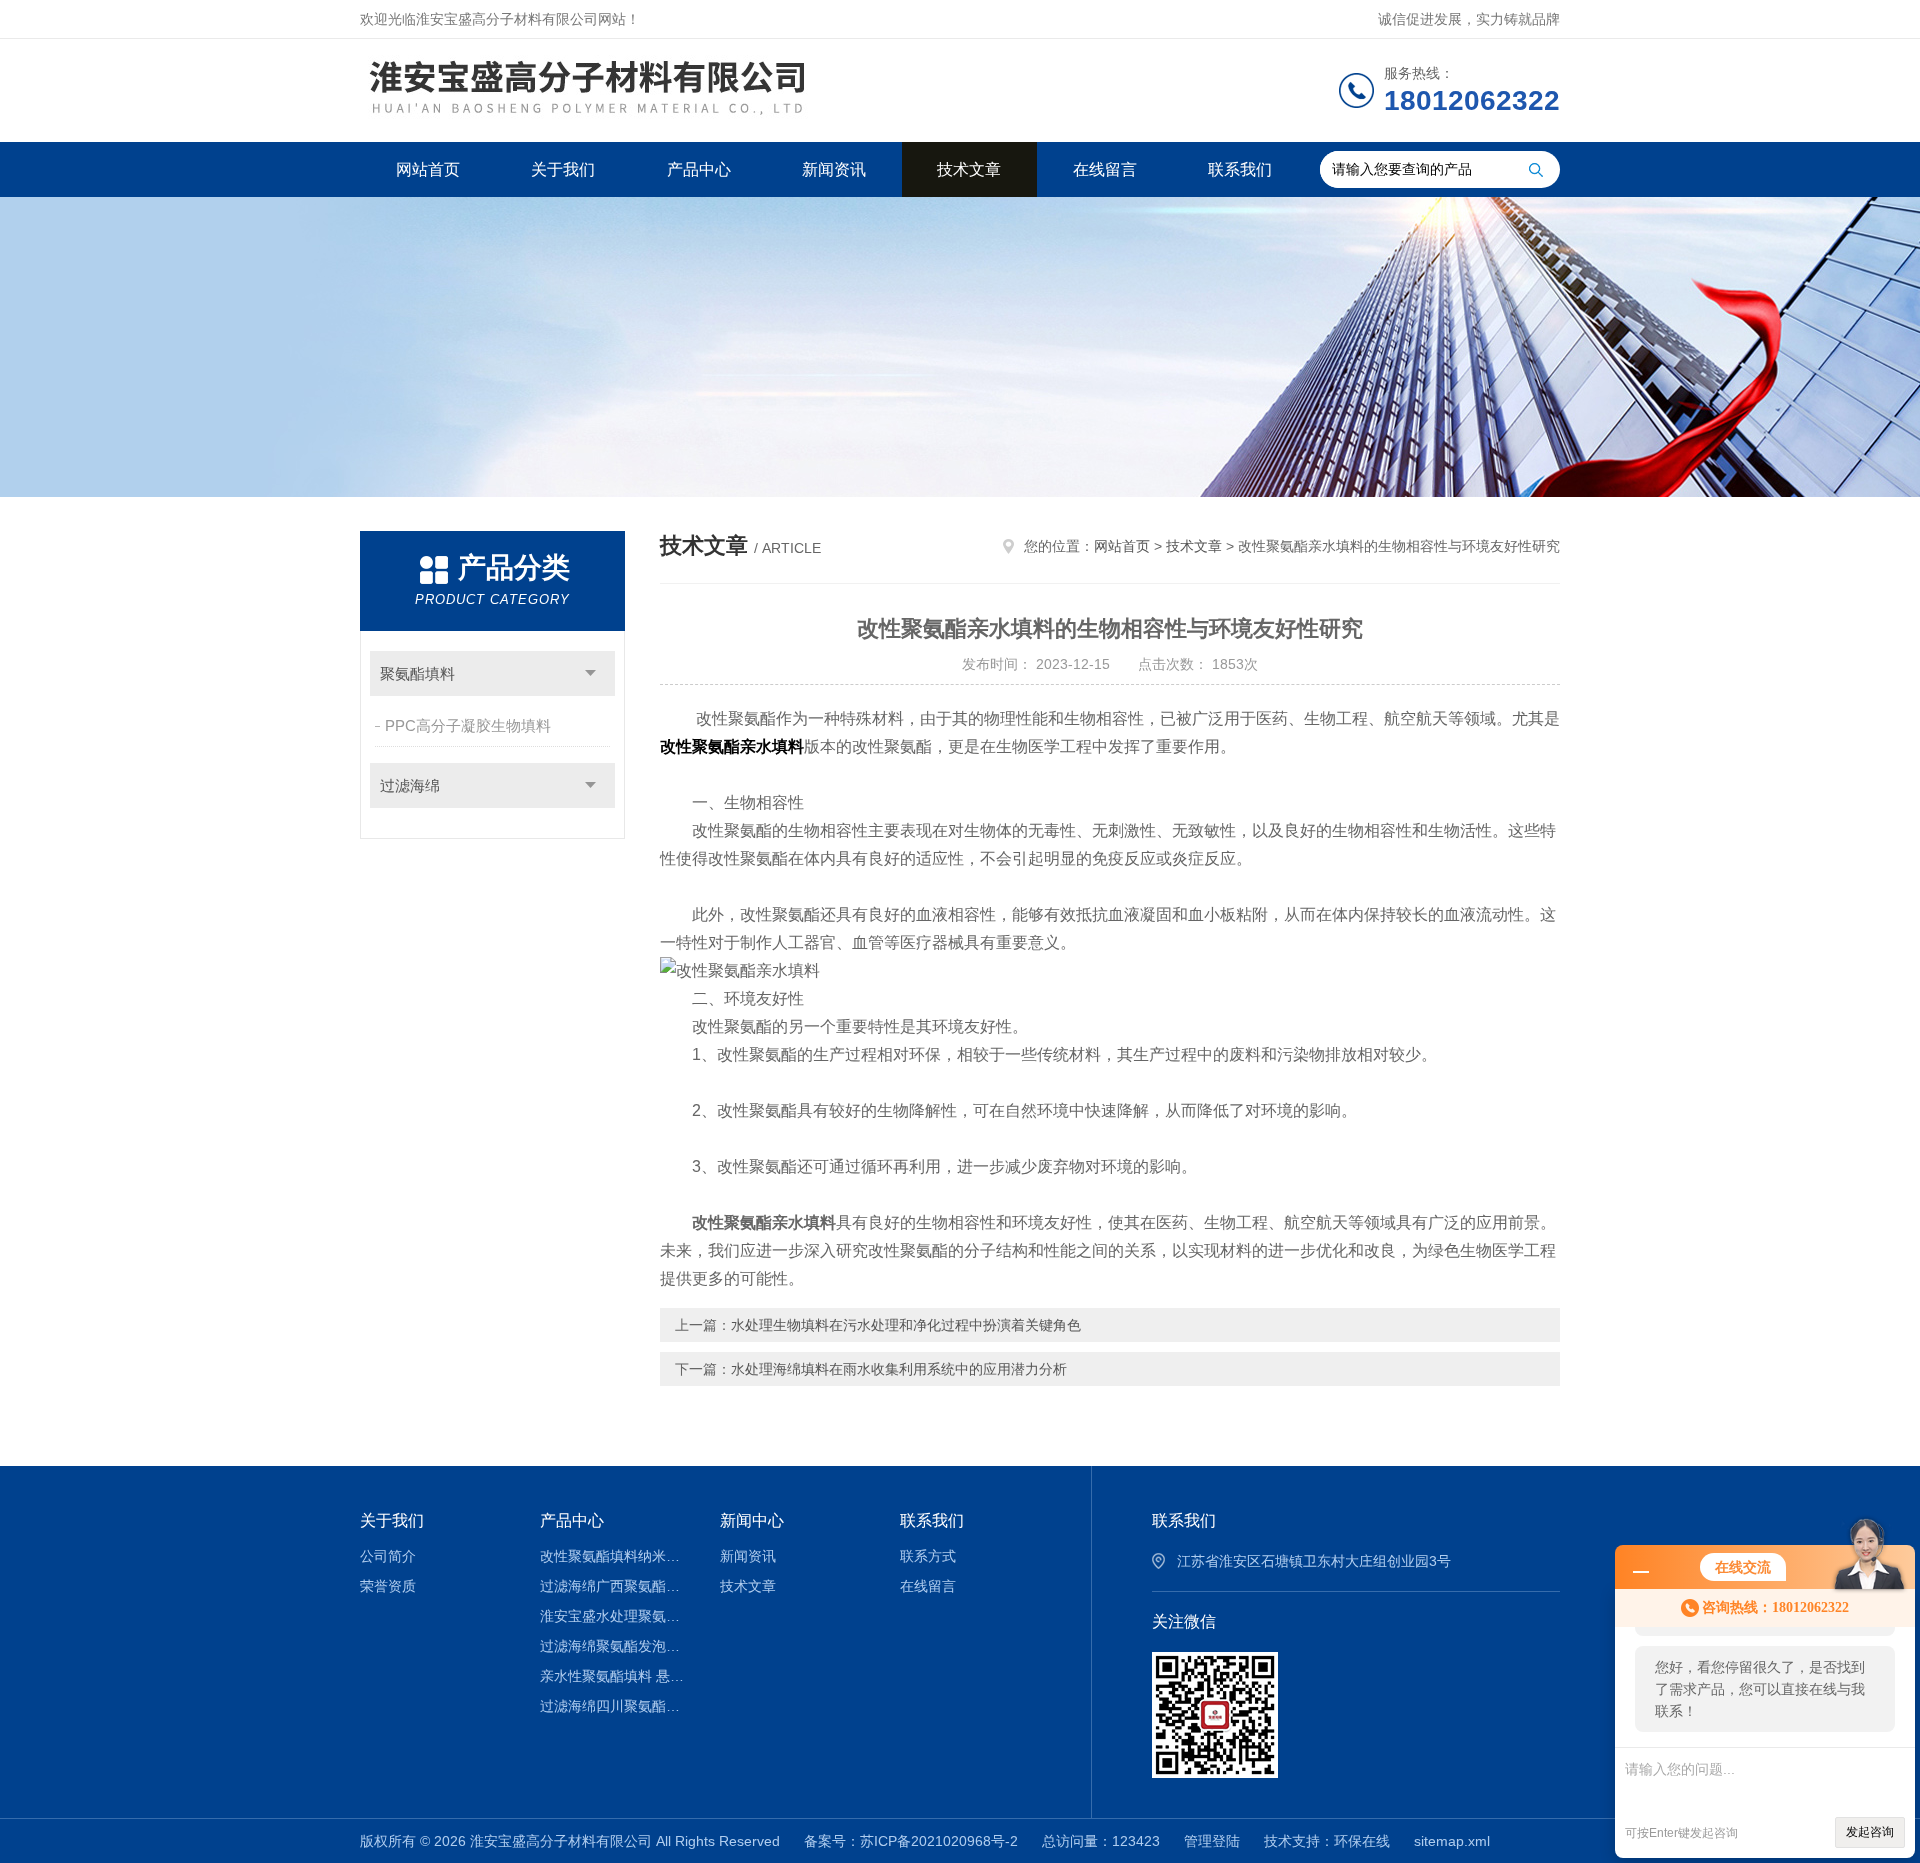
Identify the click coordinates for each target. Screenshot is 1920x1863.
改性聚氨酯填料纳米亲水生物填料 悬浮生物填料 (615, 1556)
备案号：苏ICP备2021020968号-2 (911, 1841)
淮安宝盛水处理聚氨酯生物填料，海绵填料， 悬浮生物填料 (615, 1616)
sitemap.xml (1452, 1841)
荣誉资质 (388, 1586)
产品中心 (699, 169)
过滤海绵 (410, 785)
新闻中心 (752, 1520)
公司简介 (388, 1556)
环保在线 (1362, 1841)
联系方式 (928, 1556)
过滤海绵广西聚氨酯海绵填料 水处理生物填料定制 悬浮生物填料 (615, 1586)
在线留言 (1105, 169)
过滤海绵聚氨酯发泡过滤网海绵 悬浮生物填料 (615, 1646)
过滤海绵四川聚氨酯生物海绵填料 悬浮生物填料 (615, 1706)
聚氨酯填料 (417, 673)
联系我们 (1240, 169)
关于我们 (563, 169)
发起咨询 (1870, 1832)
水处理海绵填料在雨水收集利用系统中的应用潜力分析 (899, 1369)
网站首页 (428, 169)
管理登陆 (1212, 1841)
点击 (590, 673)
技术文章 (969, 169)
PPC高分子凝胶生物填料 (468, 725)
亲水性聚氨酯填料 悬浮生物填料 (615, 1676)
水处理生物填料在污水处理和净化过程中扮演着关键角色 (906, 1325)
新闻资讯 (834, 169)
